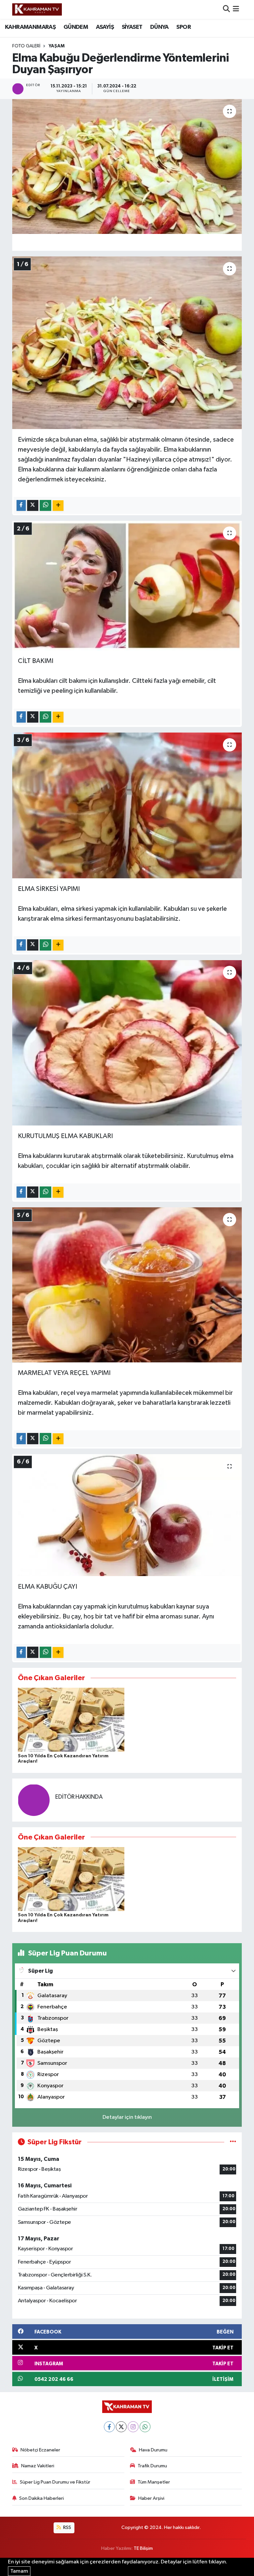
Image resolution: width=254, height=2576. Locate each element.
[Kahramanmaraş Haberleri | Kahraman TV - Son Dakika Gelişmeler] (37, 9)
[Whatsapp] (145, 2427)
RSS (67, 2527)
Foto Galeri (26, 46)
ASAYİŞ (105, 27)
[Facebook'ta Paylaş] (21, 506)
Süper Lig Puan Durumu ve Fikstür (55, 2482)
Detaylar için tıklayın (127, 2117)
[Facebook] (109, 2427)
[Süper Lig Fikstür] (233, 2142)
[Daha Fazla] (58, 506)
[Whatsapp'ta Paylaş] (45, 506)
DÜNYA (159, 27)
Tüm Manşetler (154, 2482)
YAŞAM (57, 46)
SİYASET (132, 27)
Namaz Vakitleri (38, 2466)
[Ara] (226, 9)
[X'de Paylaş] (33, 506)
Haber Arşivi (151, 2498)
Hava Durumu (153, 2450)
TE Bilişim (143, 2548)
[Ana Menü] (236, 9)
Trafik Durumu (152, 2466)
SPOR (184, 27)
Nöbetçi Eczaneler (40, 2450)
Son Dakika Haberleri (42, 2498)
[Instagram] (133, 2427)
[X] (121, 2427)
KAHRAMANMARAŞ (30, 27)
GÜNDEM (76, 27)
